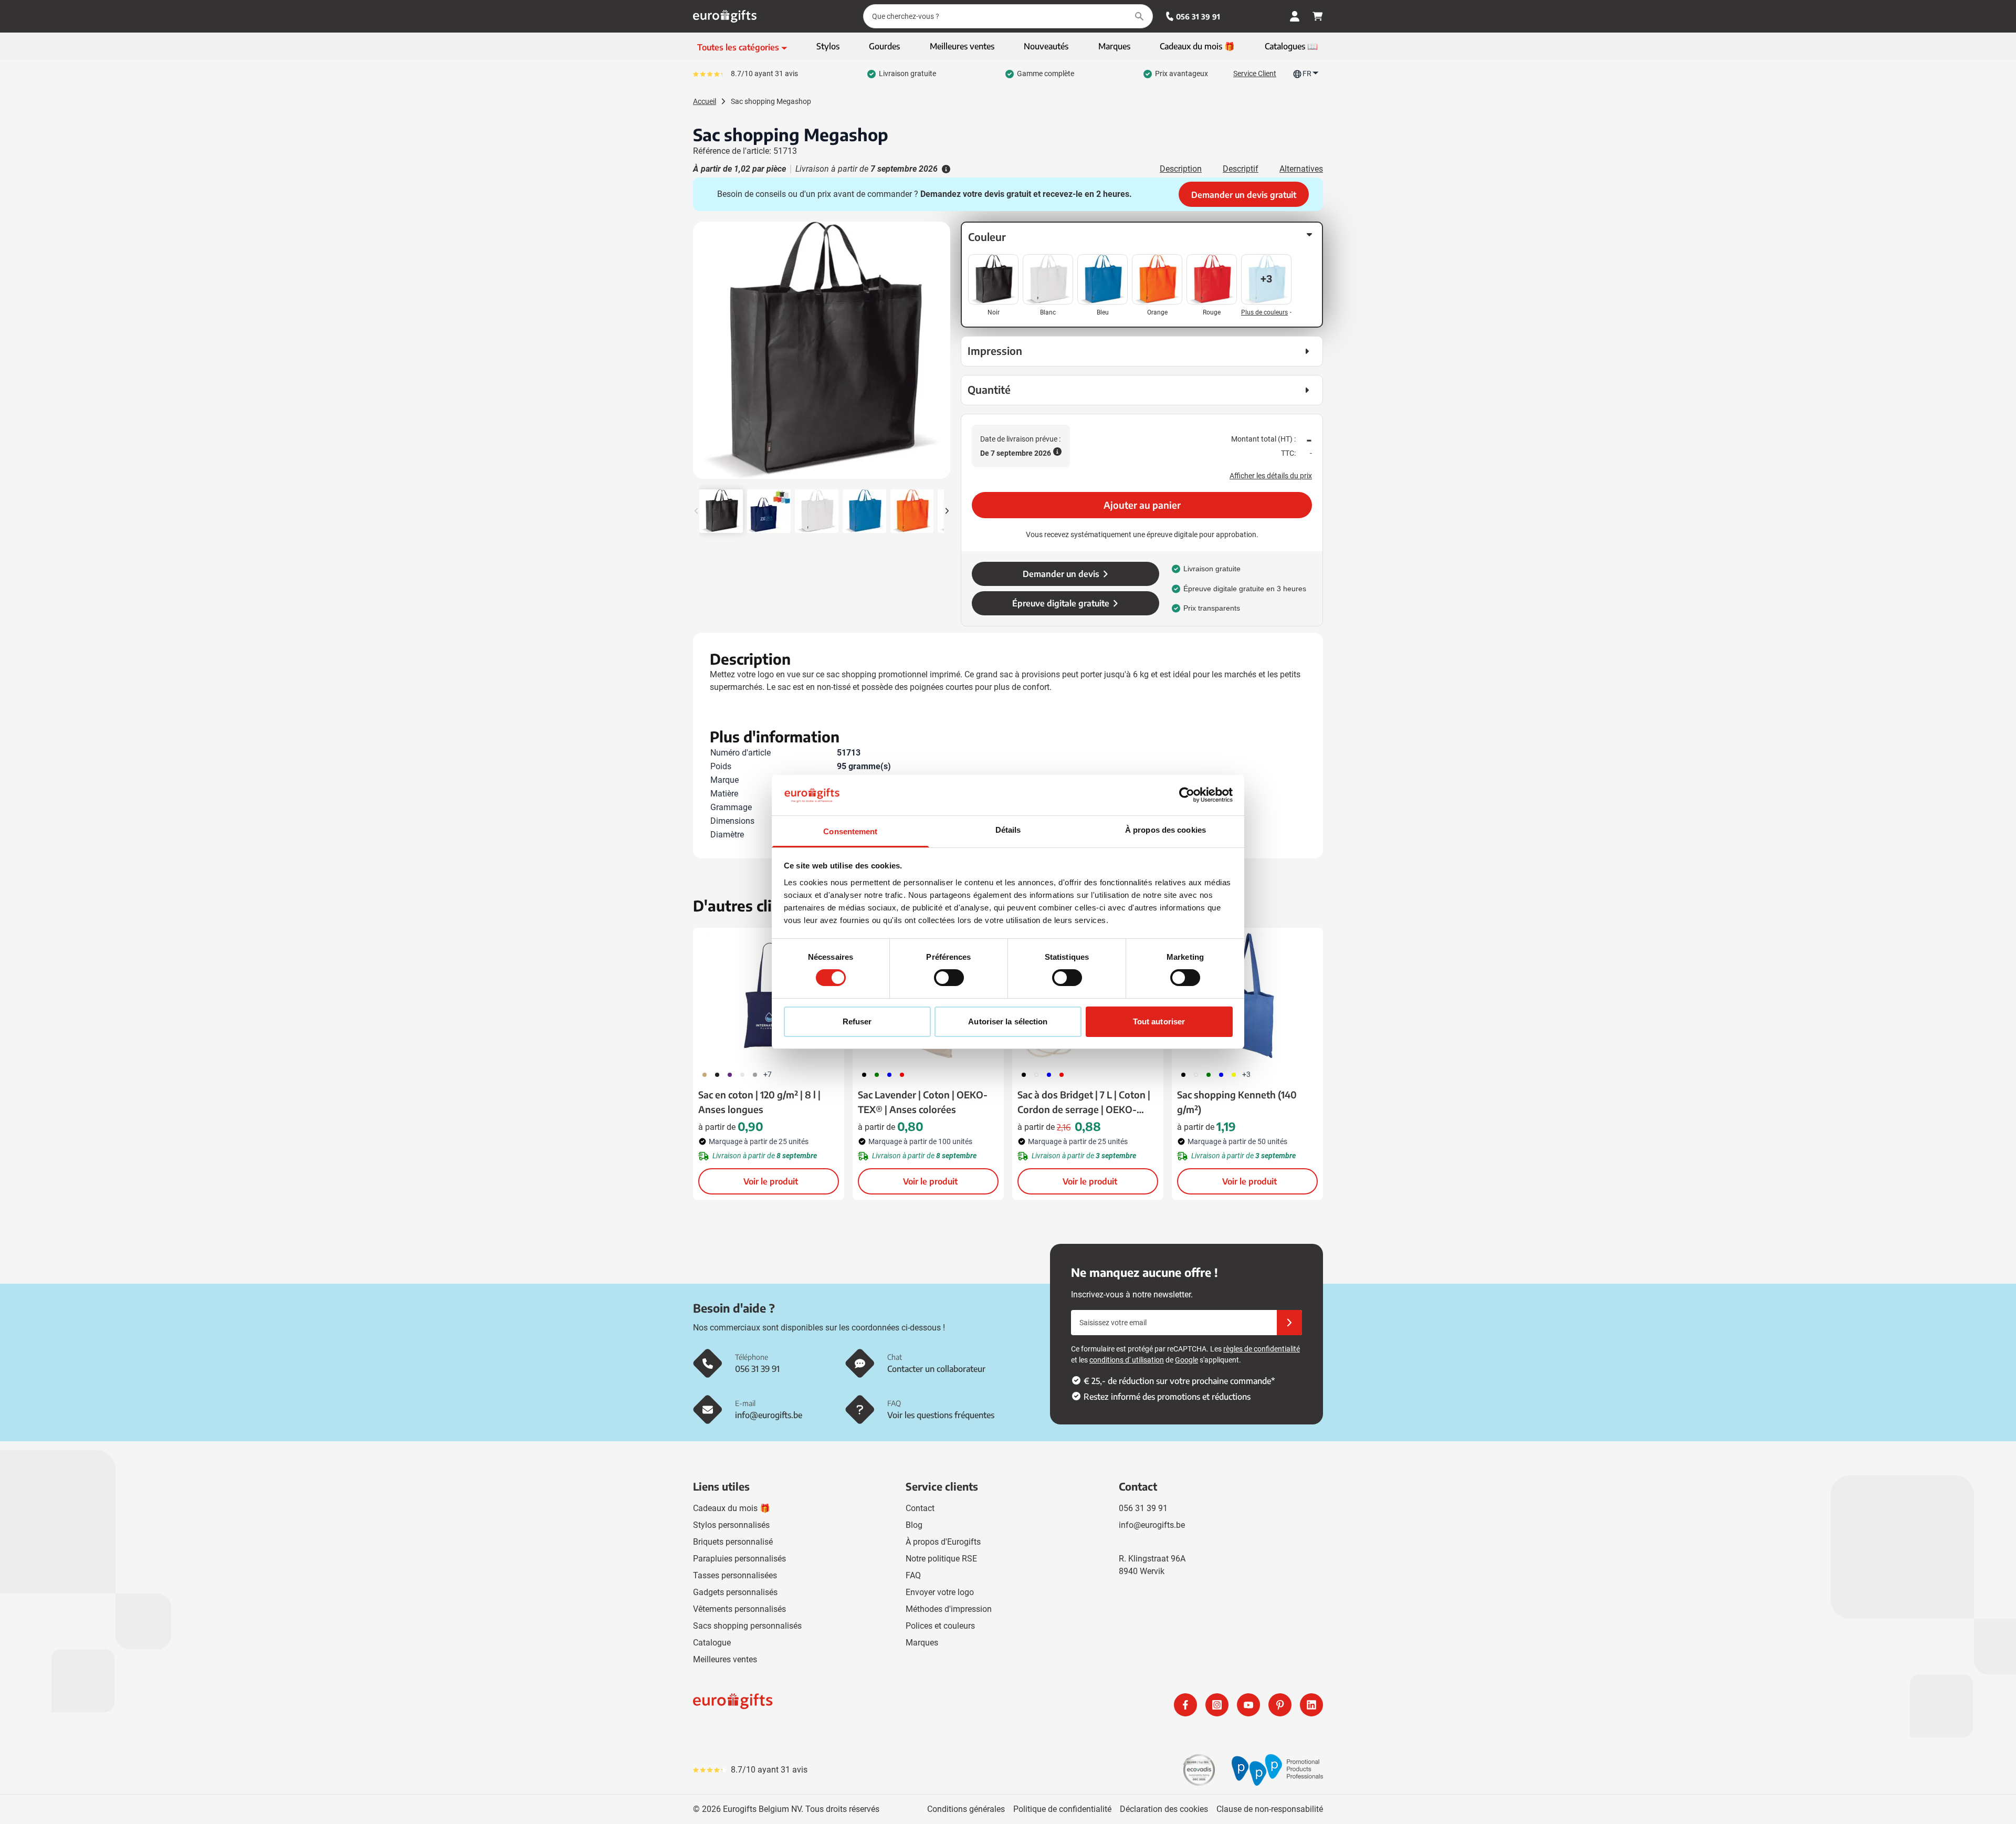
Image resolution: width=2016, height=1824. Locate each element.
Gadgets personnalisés (735, 1592)
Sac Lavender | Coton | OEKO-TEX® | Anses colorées (923, 1102)
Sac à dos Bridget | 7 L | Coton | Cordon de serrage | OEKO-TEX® (1084, 1103)
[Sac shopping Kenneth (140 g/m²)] (1247, 995)
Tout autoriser (1159, 1021)
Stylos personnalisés (731, 1525)
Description (1181, 169)
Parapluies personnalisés (739, 1559)
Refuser (857, 1021)
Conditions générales (966, 1809)
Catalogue (712, 1643)
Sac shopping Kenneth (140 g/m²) (1237, 1102)
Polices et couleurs (940, 1626)
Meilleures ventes (725, 1659)
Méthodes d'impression (949, 1609)
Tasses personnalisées (735, 1575)
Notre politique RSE (941, 1559)
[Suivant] (941, 354)
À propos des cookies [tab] (1165, 830)
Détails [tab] (1008, 830)
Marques (922, 1643)
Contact (920, 1508)
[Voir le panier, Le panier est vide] (1318, 16)
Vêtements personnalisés (739, 1609)
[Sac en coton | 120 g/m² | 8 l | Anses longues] (769, 995)
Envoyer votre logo (940, 1592)
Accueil (705, 101)
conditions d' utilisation (1127, 1360)
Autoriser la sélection (1008, 1021)
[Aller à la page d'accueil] (725, 16)
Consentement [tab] (850, 831)
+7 (768, 1074)
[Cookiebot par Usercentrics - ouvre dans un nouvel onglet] (1187, 795)
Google (1186, 1360)
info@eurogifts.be (1152, 1525)
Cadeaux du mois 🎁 (732, 1508)
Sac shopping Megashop (771, 101)
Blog (914, 1525)
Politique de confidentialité (1062, 1809)
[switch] (949, 978)
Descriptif (1241, 169)
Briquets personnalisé (733, 1542)
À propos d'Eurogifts (943, 1542)
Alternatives (1301, 169)
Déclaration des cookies (1164, 1809)
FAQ (913, 1575)
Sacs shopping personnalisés (747, 1626)
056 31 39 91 (1198, 17)
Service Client (1255, 74)
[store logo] (848, 1705)
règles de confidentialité (1262, 1349)
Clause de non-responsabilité (1270, 1809)
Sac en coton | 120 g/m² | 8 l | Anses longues (759, 1102)
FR (1307, 74)
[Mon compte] (1295, 16)
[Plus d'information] (945, 169)
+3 (1246, 1074)
